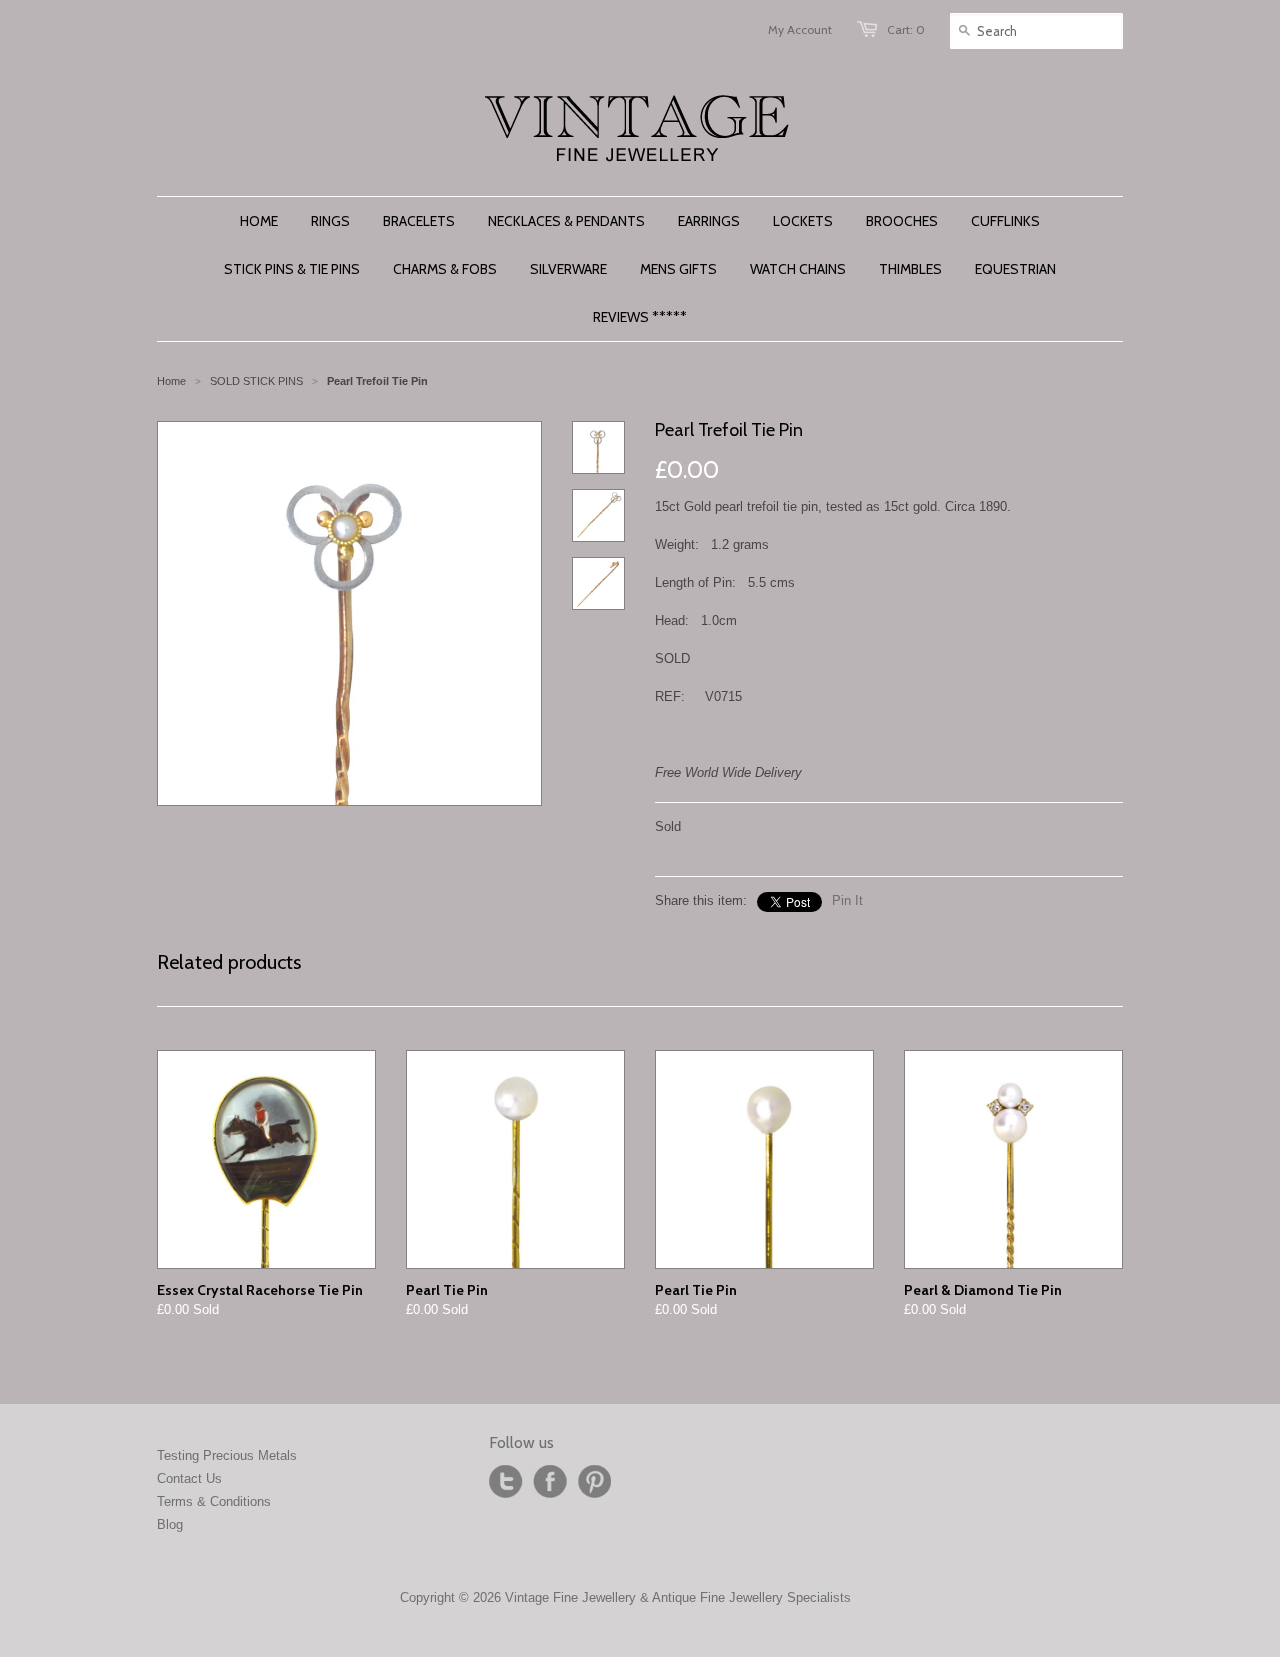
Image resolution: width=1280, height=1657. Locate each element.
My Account (800, 29)
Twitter (506, 1482)
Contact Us (189, 1478)
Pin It (847, 900)
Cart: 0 (906, 29)
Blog (170, 1524)
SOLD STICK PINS (256, 381)
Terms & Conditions (214, 1501)
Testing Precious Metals (227, 1455)
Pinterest (594, 1482)
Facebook (550, 1482)
